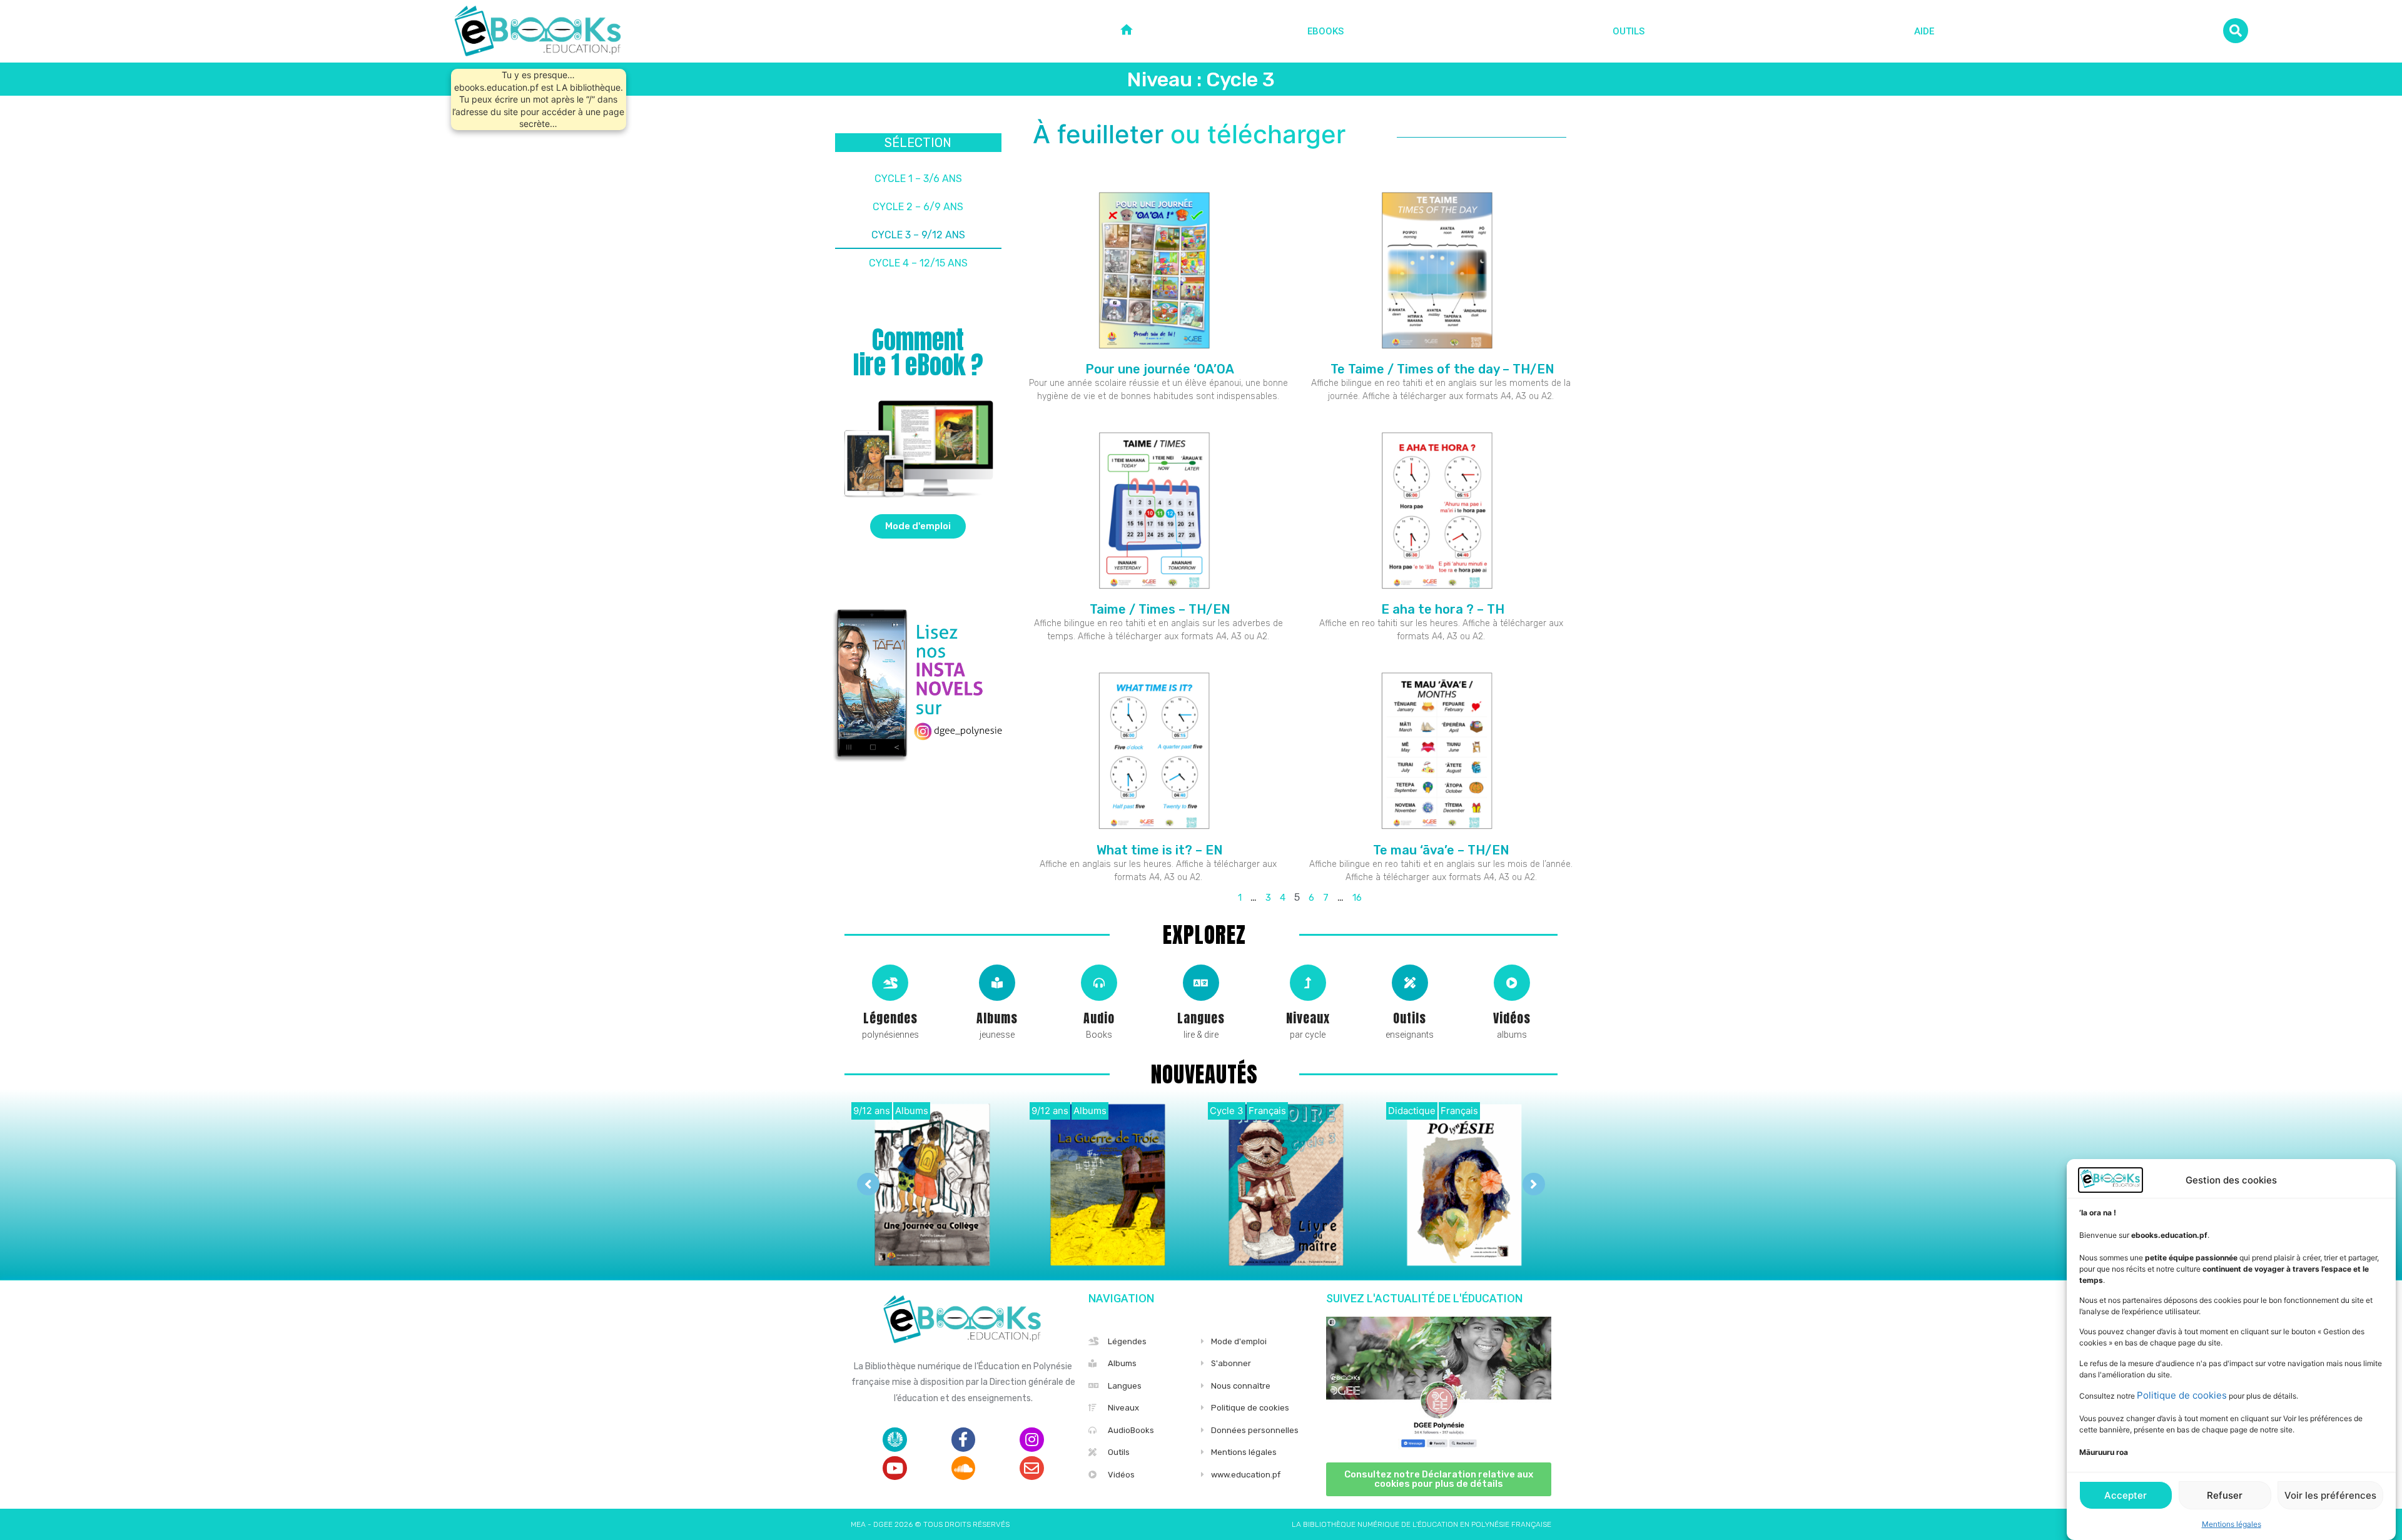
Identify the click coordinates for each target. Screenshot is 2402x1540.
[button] (918, 526)
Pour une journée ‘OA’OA (1158, 369)
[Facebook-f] (963, 1439)
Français (1267, 1111)
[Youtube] (894, 1468)
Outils (1629, 31)
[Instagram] (1031, 1439)
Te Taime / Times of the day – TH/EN (1441, 369)
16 (1357, 898)
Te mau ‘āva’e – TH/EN (1441, 850)
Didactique (1412, 1111)
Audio (1099, 1018)
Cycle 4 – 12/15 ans (918, 263)
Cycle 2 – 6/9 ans (918, 207)
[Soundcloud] (963, 1468)
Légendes (890, 1018)
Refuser (2225, 1495)
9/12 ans (872, 1111)
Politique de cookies (2182, 1395)
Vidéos (1512, 1018)
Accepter (2126, 1495)
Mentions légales (2232, 1524)
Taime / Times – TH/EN (1158, 609)
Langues (1201, 1018)
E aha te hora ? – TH (1441, 609)
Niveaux (1308, 1018)
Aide (1924, 31)
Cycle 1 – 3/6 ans (918, 179)
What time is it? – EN (1158, 850)
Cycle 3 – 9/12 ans (918, 235)
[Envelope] (1031, 1468)
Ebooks (1325, 31)
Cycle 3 (1227, 1111)
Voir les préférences (2330, 1495)
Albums (997, 1018)
